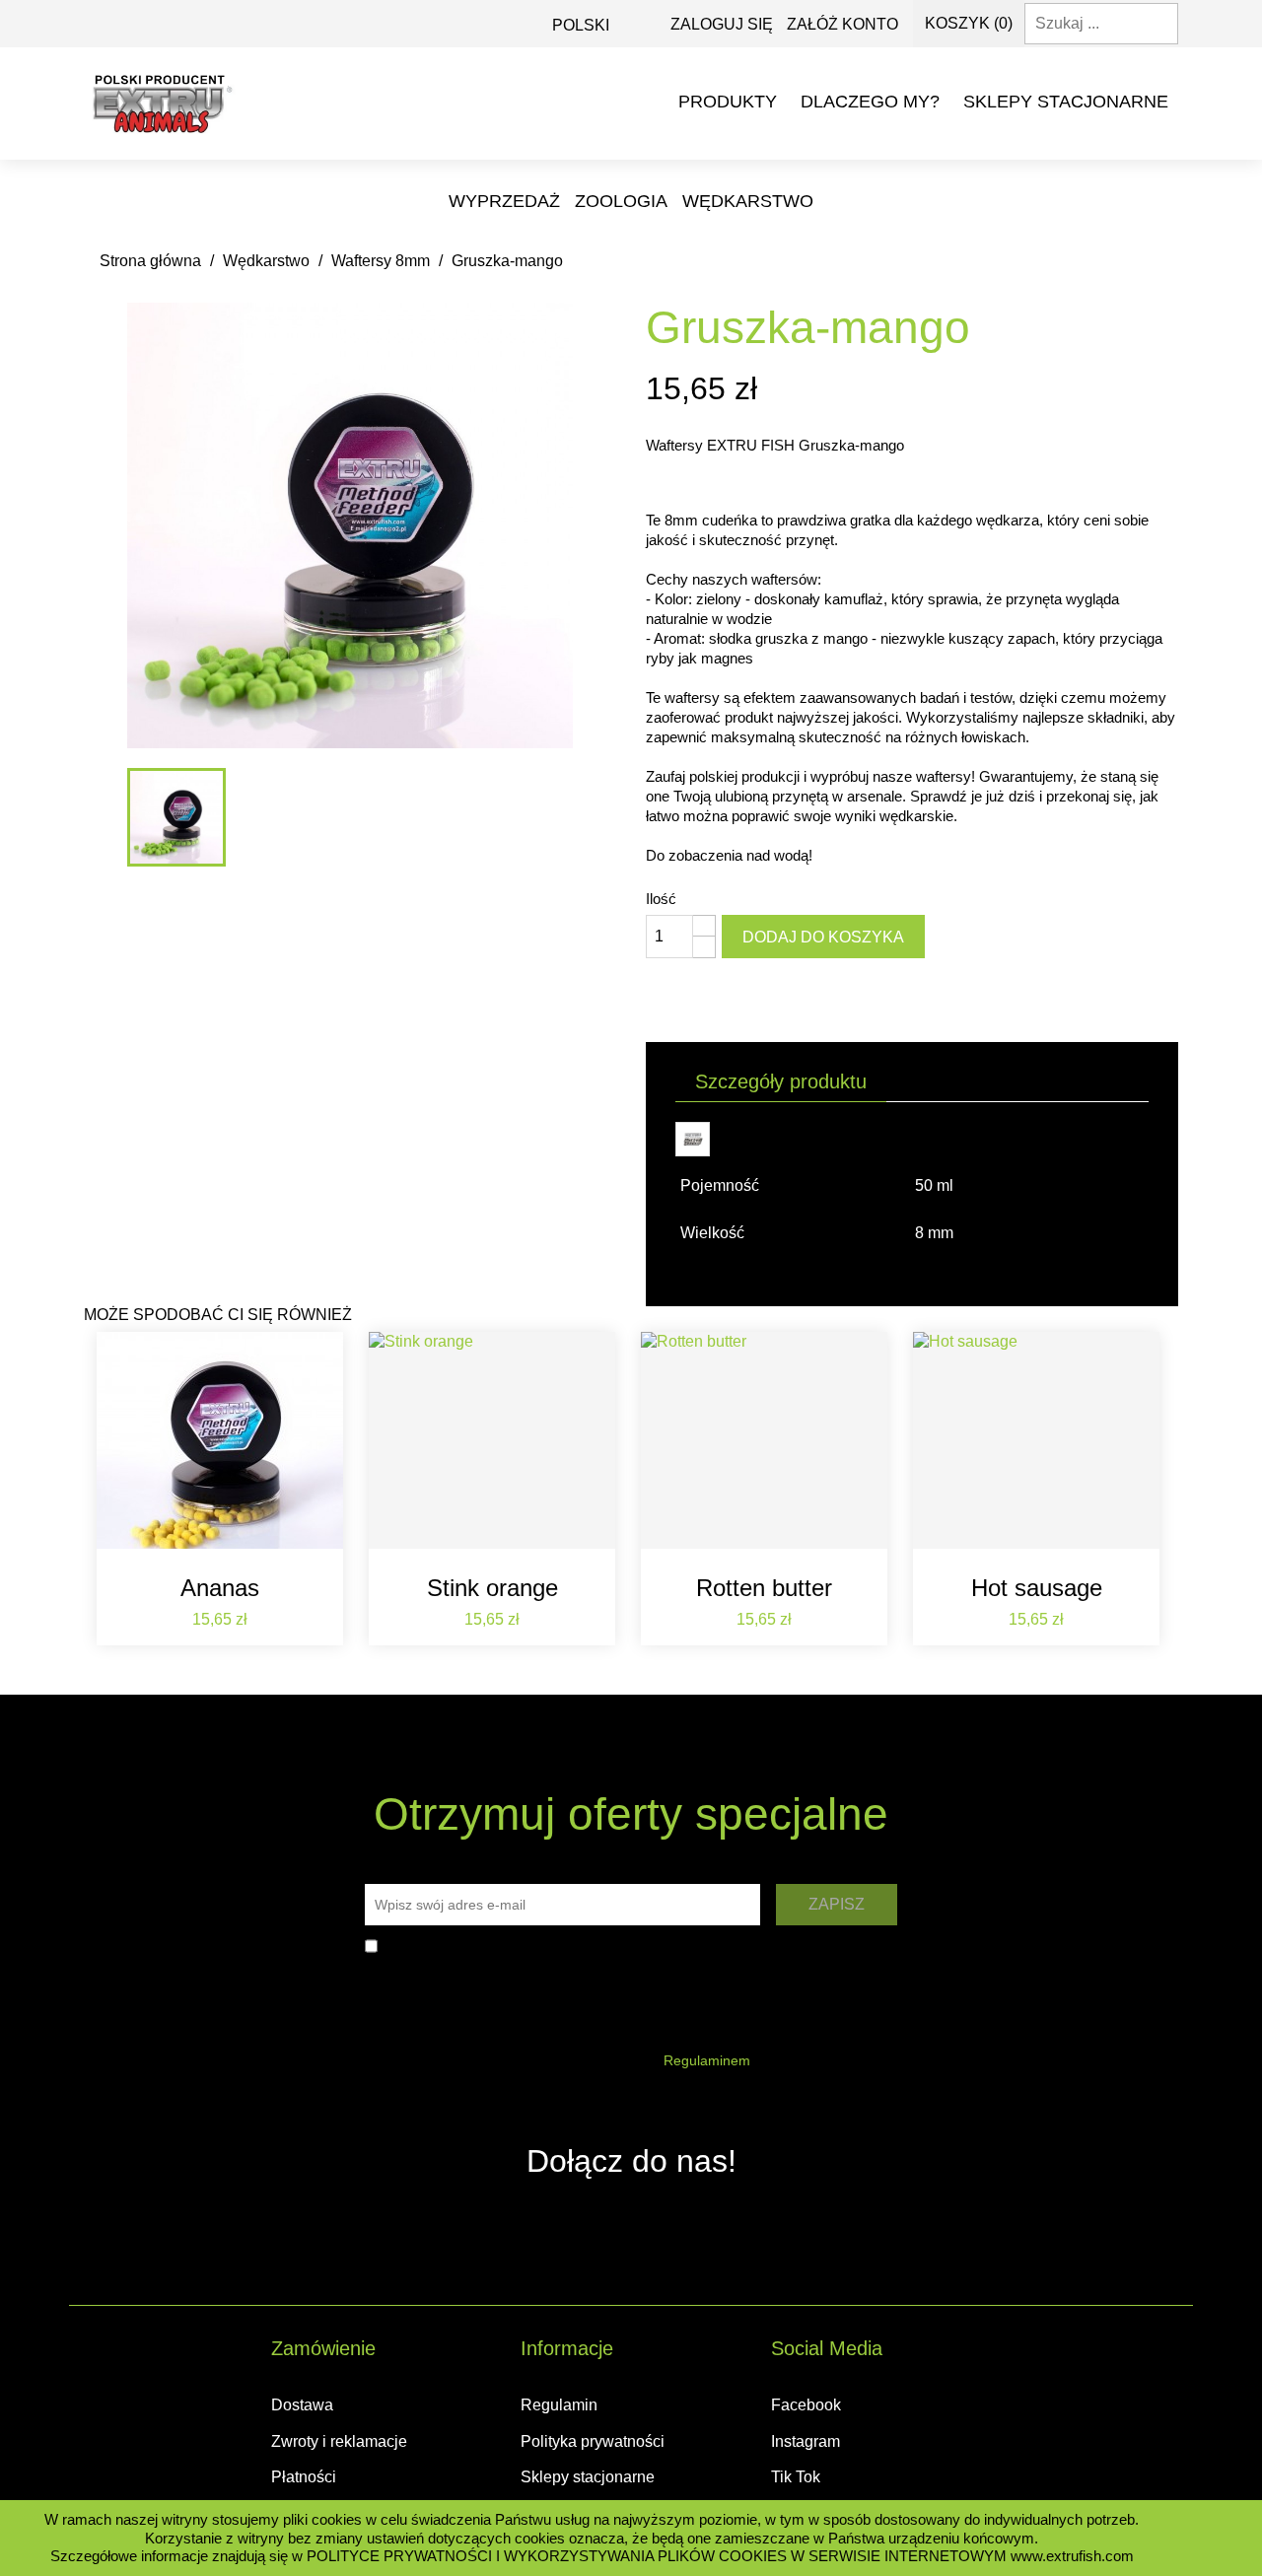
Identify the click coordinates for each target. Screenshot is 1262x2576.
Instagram (806, 2441)
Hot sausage (1037, 1588)
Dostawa (302, 2405)
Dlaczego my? (870, 102)
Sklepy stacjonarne (1066, 102)
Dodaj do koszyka (823, 937)
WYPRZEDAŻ (504, 201)
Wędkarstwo (748, 201)
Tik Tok (796, 2477)
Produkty (728, 102)
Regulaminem (707, 2060)
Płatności (304, 2477)
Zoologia (621, 201)
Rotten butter (764, 1588)
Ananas (220, 1588)
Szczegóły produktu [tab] (781, 1081)
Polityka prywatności (593, 2441)
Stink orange (492, 1588)
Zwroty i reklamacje (339, 2441)
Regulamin (559, 2405)
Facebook (806, 2405)
